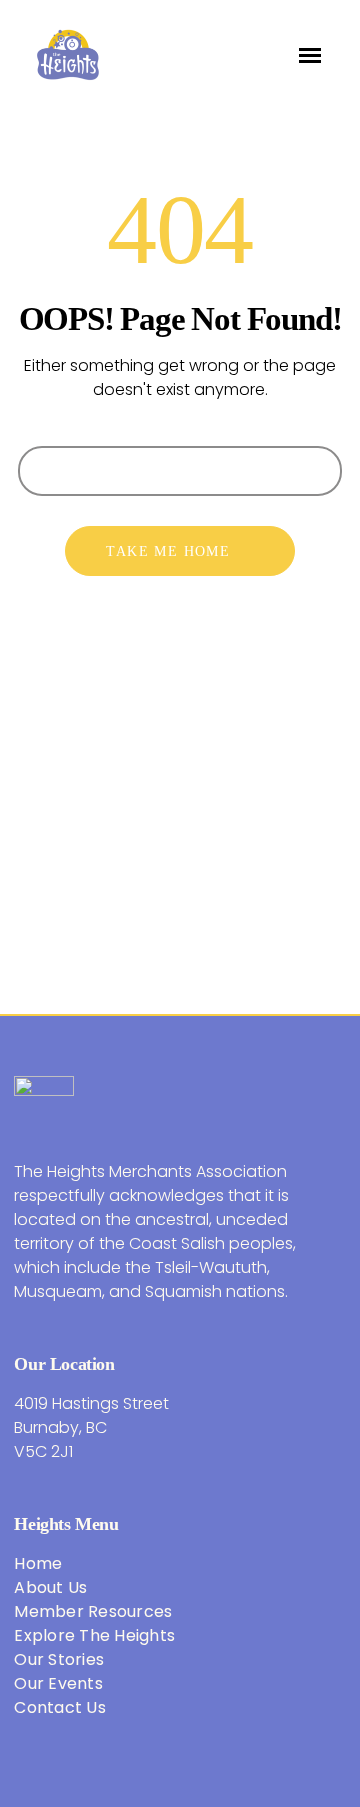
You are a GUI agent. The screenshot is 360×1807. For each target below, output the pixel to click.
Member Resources (93, 1611)
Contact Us (60, 1707)
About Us (50, 1587)
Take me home (168, 551)
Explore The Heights (94, 1635)
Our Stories (59, 1659)
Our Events (58, 1683)
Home (38, 1563)
